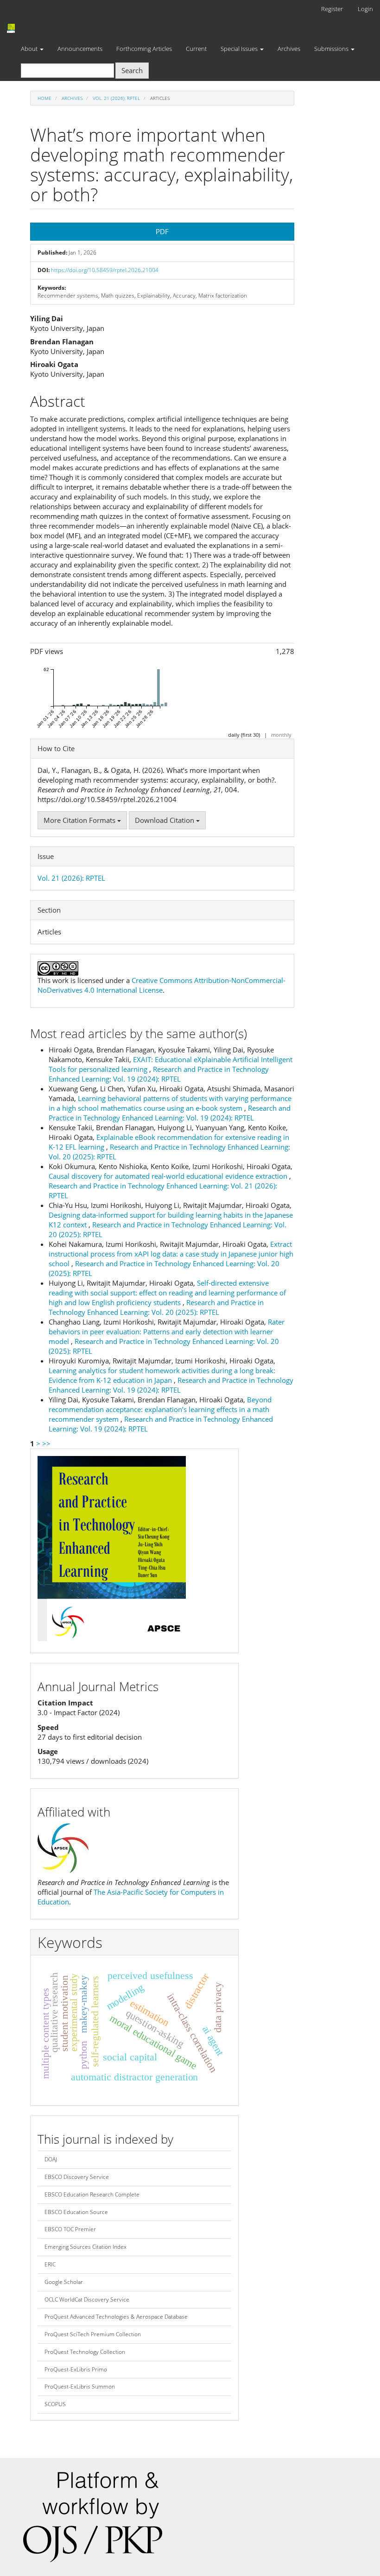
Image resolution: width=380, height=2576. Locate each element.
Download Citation (165, 820)
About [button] (30, 49)
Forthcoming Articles (144, 49)
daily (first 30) (244, 735)
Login (365, 9)
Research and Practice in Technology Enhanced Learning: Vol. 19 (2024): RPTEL (159, 1074)
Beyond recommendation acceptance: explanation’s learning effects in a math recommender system (160, 1409)
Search (132, 70)
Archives (289, 49)
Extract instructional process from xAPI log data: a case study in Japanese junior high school (171, 1254)
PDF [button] (162, 231)
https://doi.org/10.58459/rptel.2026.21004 (105, 270)
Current (196, 49)
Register (332, 9)
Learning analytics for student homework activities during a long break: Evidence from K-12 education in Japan (162, 1375)
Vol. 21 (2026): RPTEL (116, 98)
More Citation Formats (80, 820)
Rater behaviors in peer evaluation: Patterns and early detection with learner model (167, 1332)
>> (46, 1444)
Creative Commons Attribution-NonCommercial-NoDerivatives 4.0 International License (161, 985)
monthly (281, 735)
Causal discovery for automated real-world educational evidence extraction (169, 1176)
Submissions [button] (332, 49)
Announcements (80, 49)
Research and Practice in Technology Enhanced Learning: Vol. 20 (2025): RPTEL (156, 1307)
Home (44, 98)
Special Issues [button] (240, 49)
